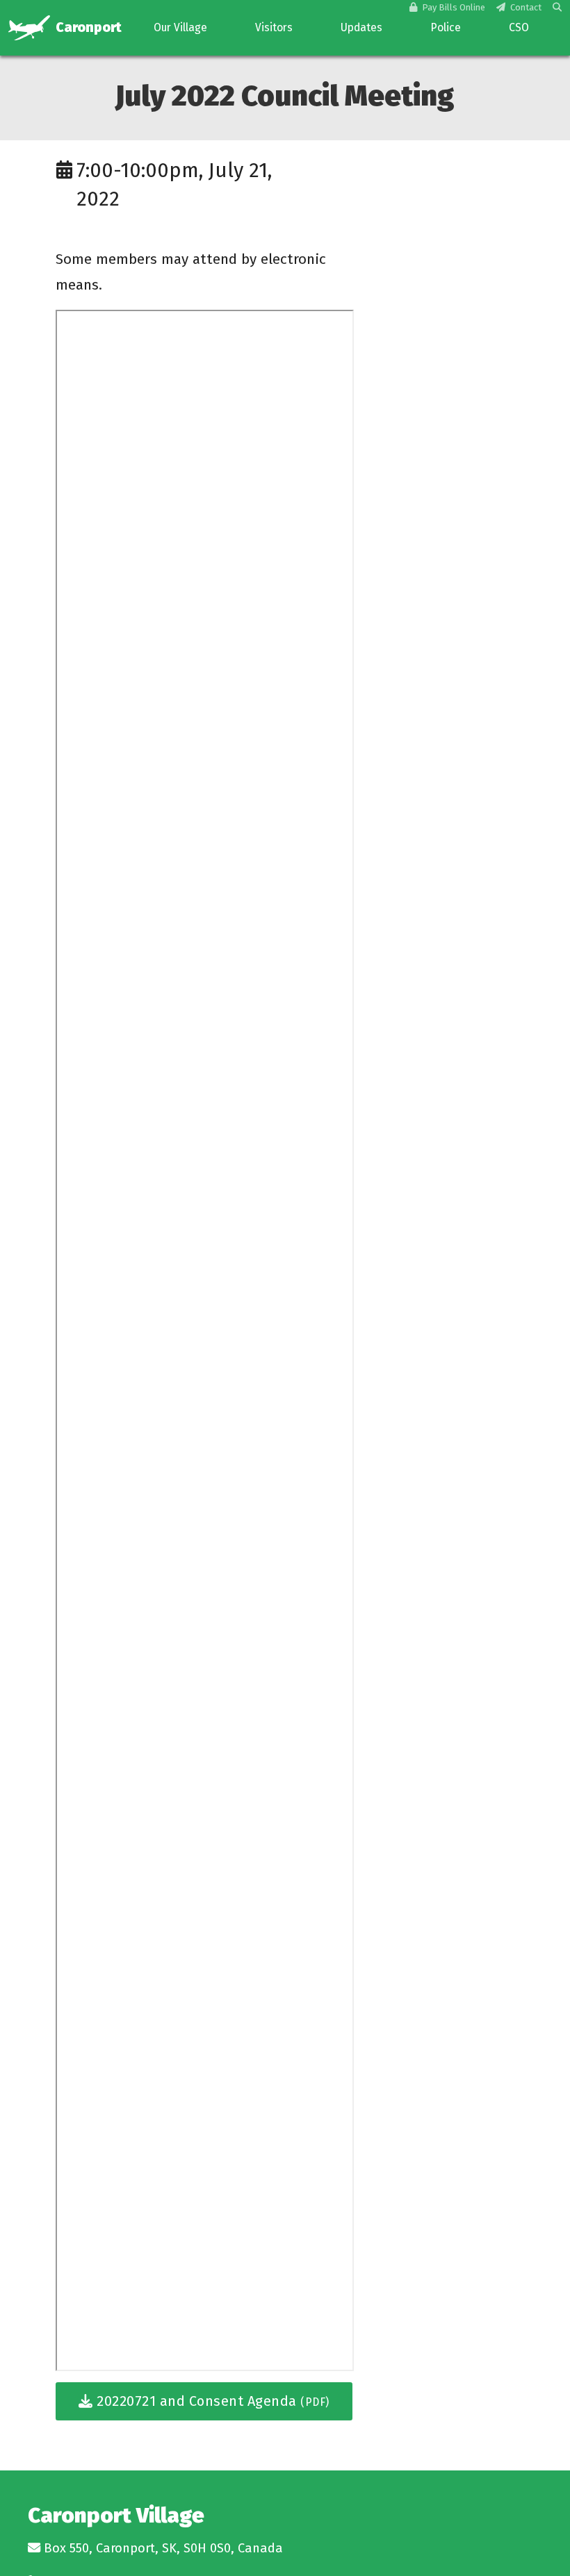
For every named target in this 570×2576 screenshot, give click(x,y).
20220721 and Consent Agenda (211, 2401)
